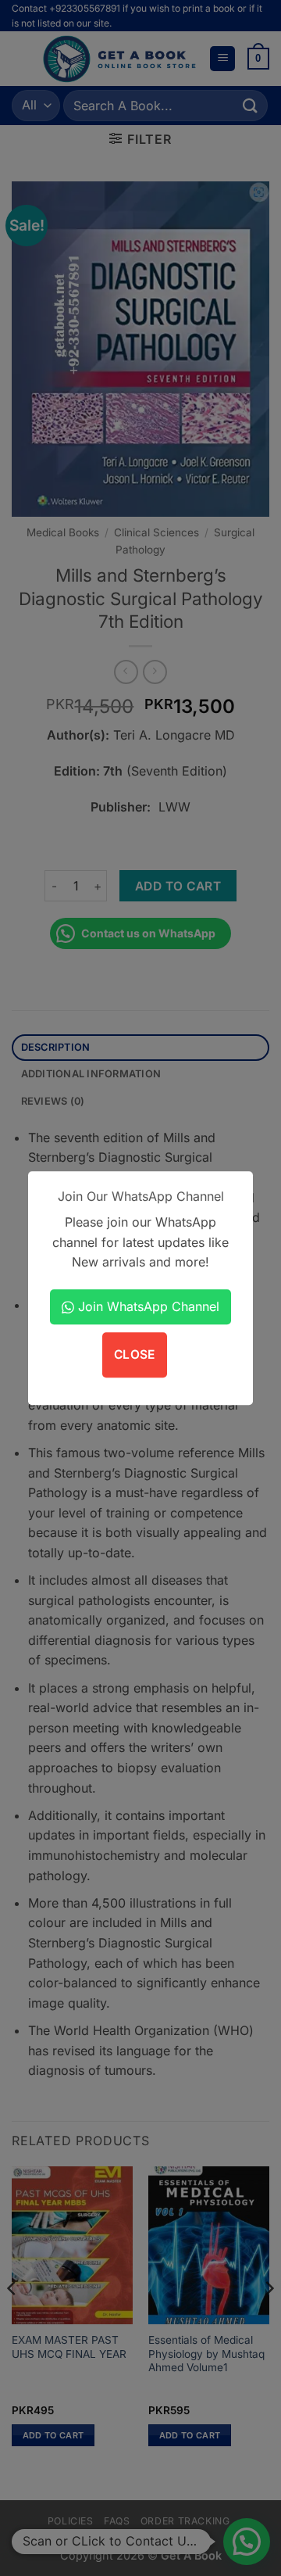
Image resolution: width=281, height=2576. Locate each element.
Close (135, 1355)
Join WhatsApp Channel (147, 1306)
